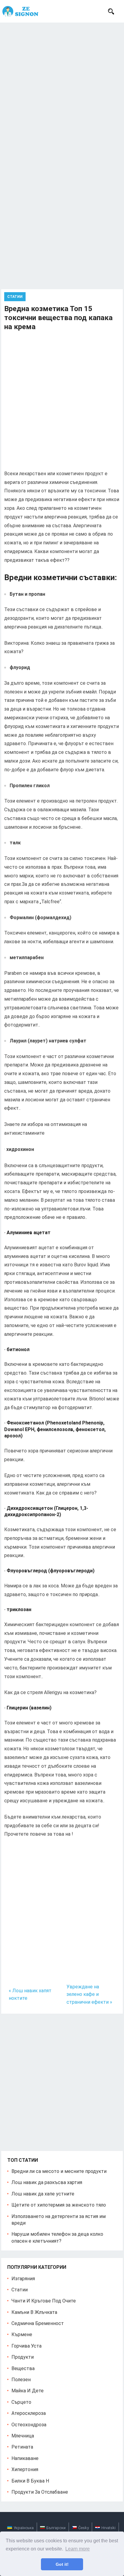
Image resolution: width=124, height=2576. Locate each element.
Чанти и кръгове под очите (44, 2301)
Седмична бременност (38, 2323)
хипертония (25, 2469)
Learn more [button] (77, 2549)
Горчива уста (26, 2346)
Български (56, 2528)
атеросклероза (29, 2413)
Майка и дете (28, 2391)
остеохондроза (29, 2425)
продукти (23, 2357)
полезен (21, 2380)
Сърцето (21, 2402)
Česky (84, 2528)
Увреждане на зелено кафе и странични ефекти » (89, 1994)
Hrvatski (108, 2528)
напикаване (25, 2458)
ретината (22, 2447)
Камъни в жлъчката (34, 2312)
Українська (24, 2528)
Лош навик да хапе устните (43, 2194)
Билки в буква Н (30, 2481)
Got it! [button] (62, 2564)
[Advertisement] (62, 87)
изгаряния (23, 2279)
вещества (23, 2368)
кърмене (22, 2334)
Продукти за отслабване (40, 2492)
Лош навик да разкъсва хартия (47, 2182)
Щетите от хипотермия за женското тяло (59, 2205)
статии (15, 297)
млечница (23, 2436)
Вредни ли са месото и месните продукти (59, 2171)
